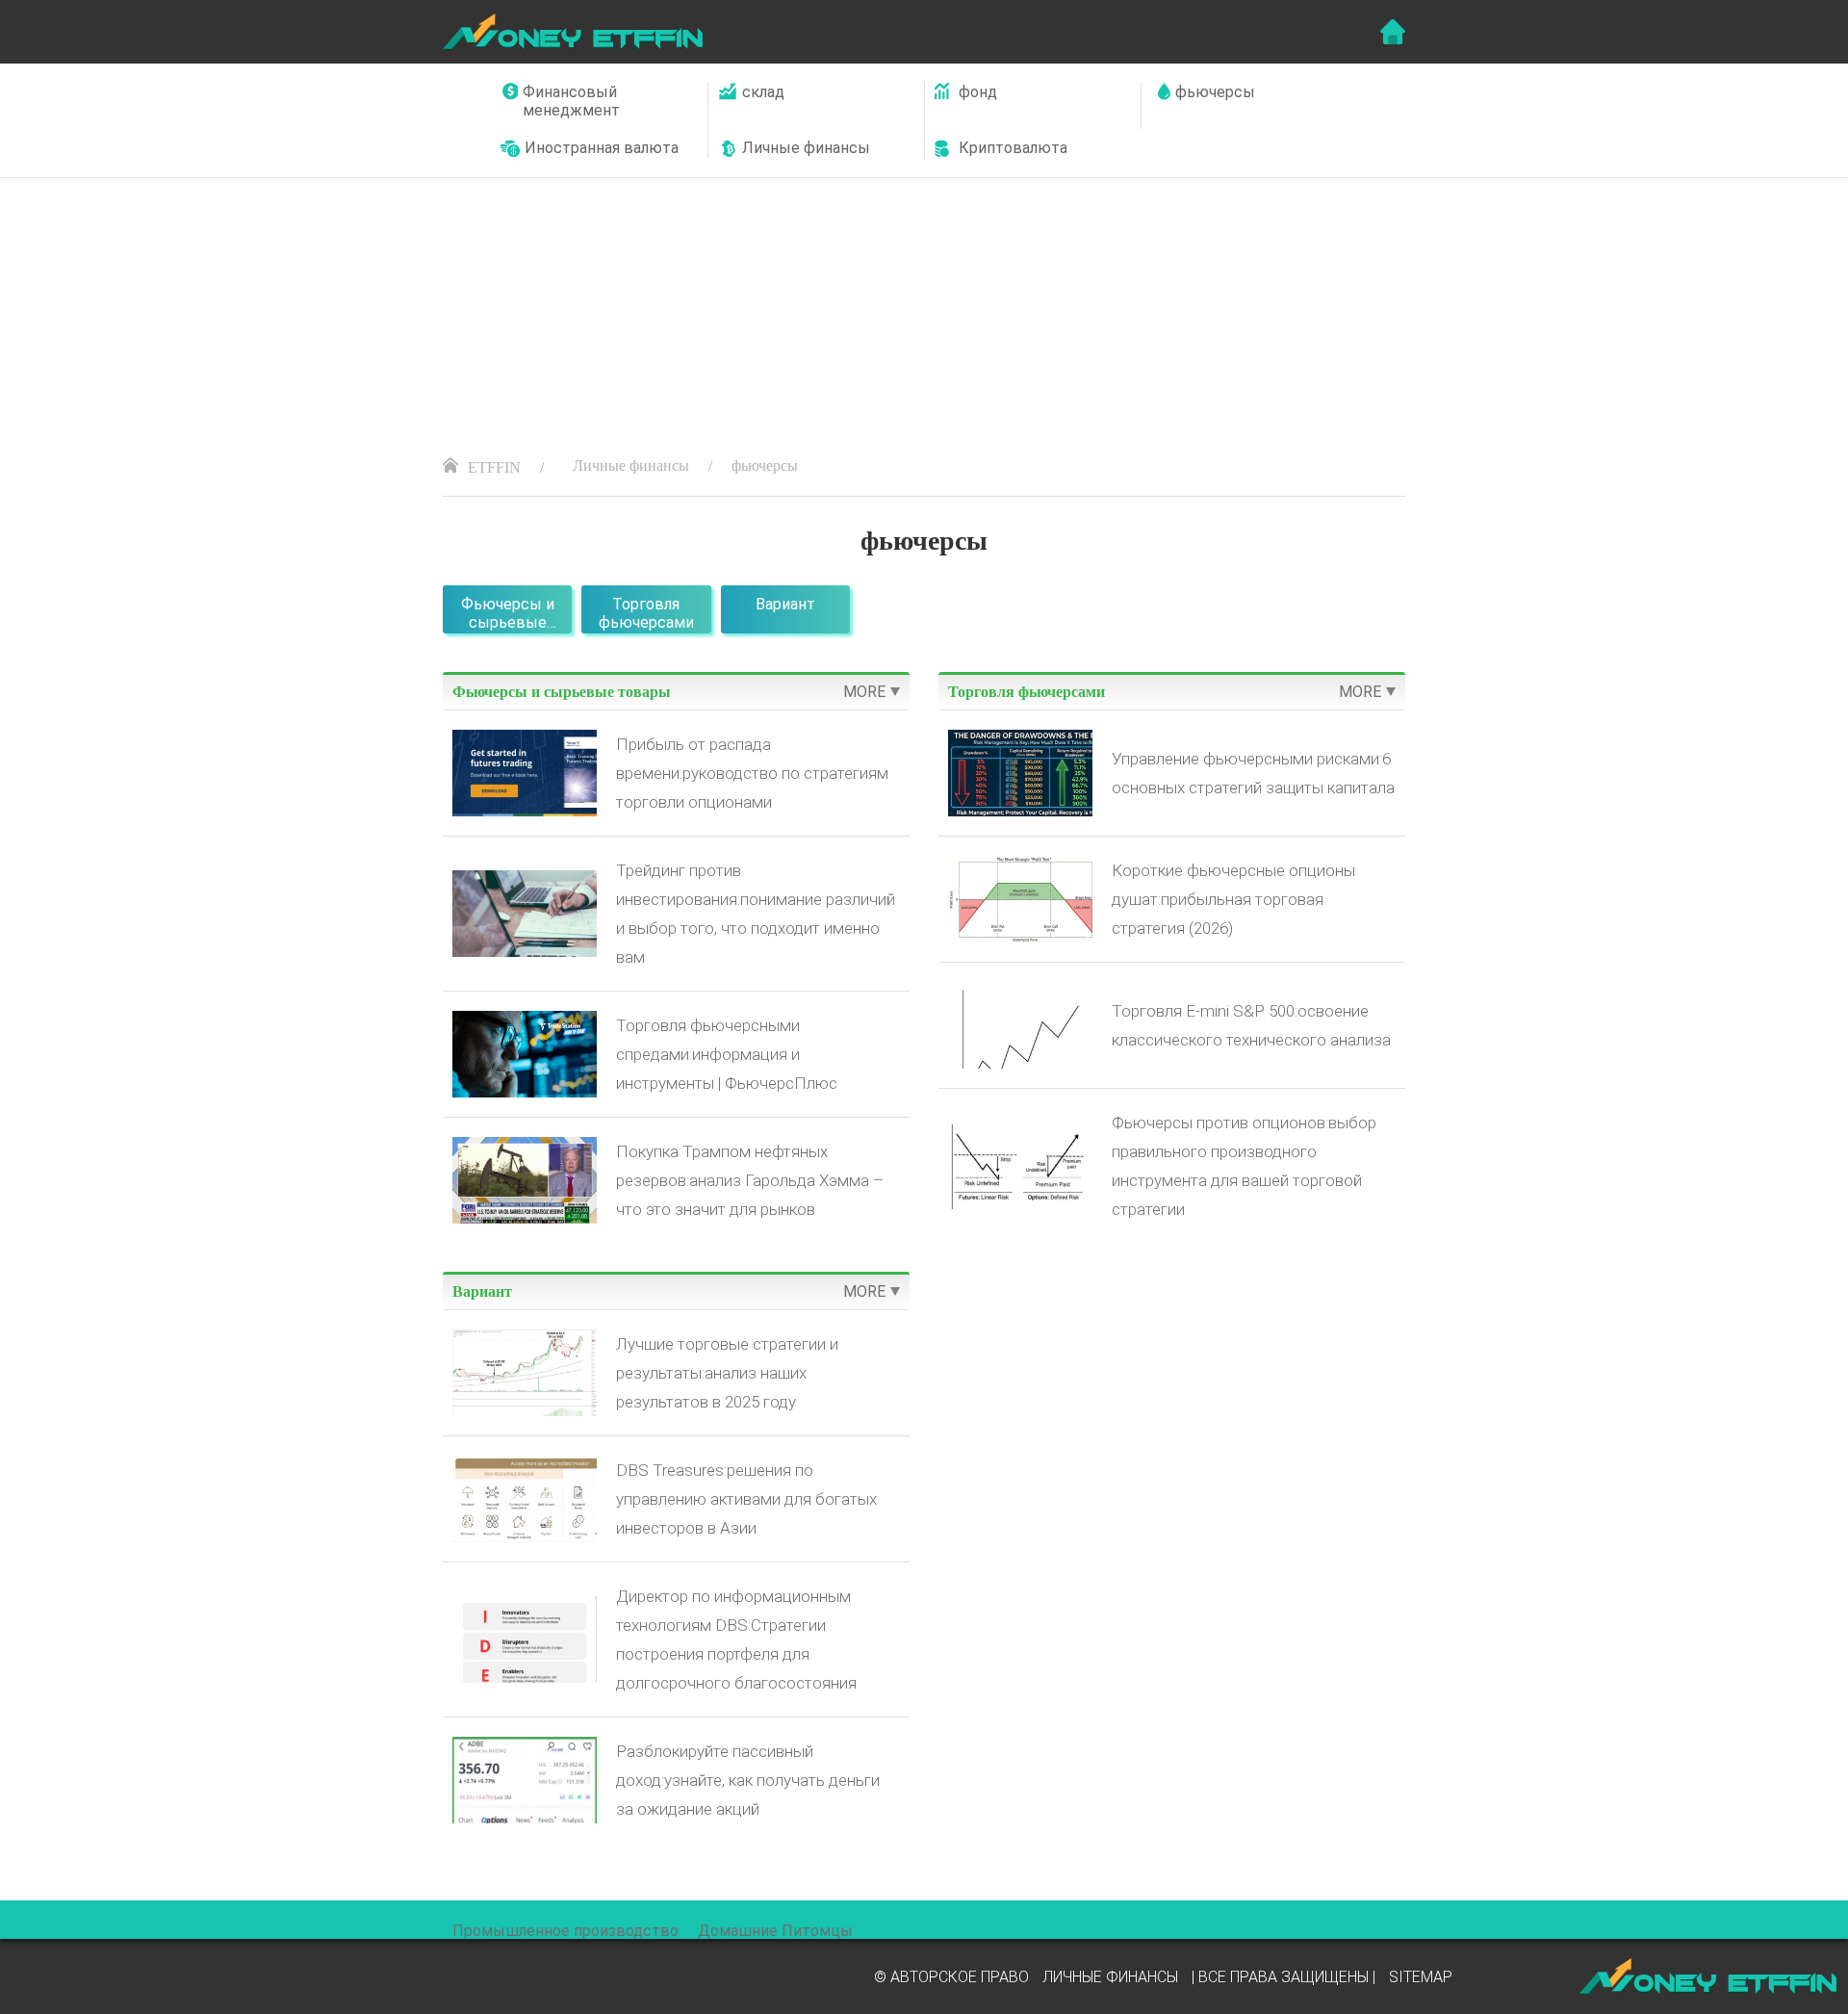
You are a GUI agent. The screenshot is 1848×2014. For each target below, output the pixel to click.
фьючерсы (765, 465)
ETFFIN (494, 467)
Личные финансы (631, 465)
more (864, 692)
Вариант (785, 604)
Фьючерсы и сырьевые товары (508, 614)
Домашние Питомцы (775, 1931)
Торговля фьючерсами (646, 613)
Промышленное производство (565, 1931)
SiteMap (1421, 1977)
